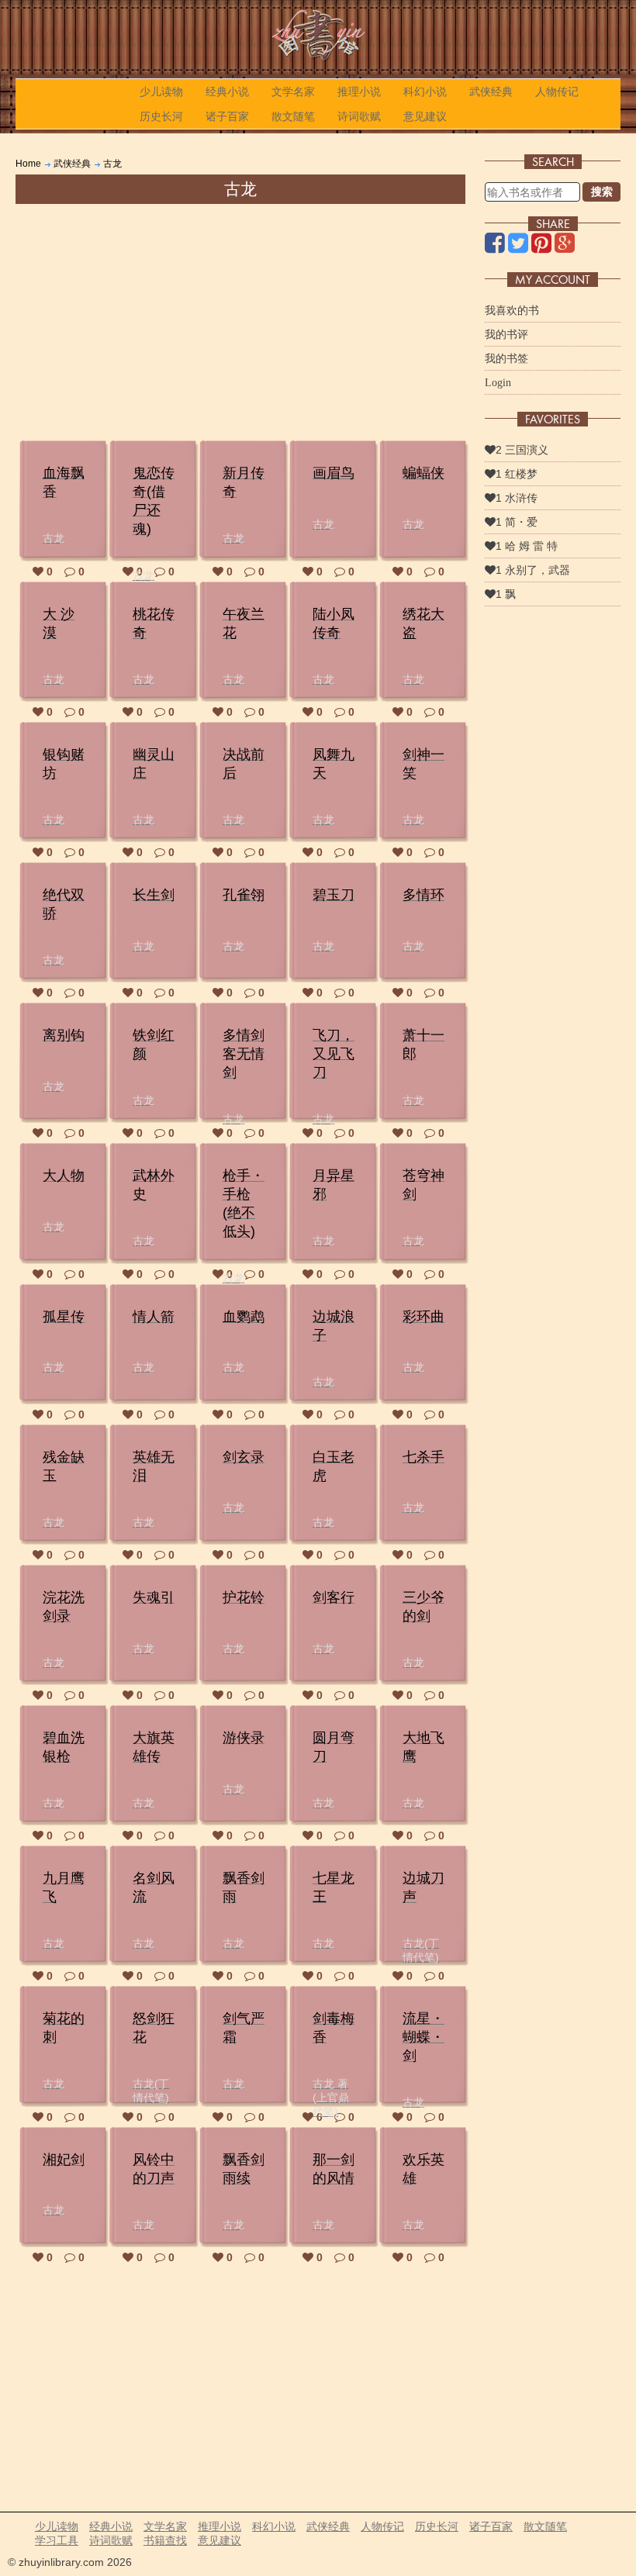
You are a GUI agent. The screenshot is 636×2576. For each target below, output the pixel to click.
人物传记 (557, 92)
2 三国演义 (522, 450)
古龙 (112, 164)
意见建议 (425, 116)
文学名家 (293, 92)
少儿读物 (161, 92)
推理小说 (359, 92)
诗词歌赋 (359, 116)
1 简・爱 (517, 522)
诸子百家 (227, 116)
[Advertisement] (240, 320)
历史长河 (161, 116)
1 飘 (506, 594)
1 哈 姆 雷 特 (527, 546)
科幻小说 (425, 92)
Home (28, 164)
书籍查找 (165, 2540)
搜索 (602, 192)
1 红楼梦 (517, 474)
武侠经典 (491, 92)
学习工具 (57, 2540)
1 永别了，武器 (533, 570)
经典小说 (227, 92)
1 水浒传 (517, 498)
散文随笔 (293, 116)
